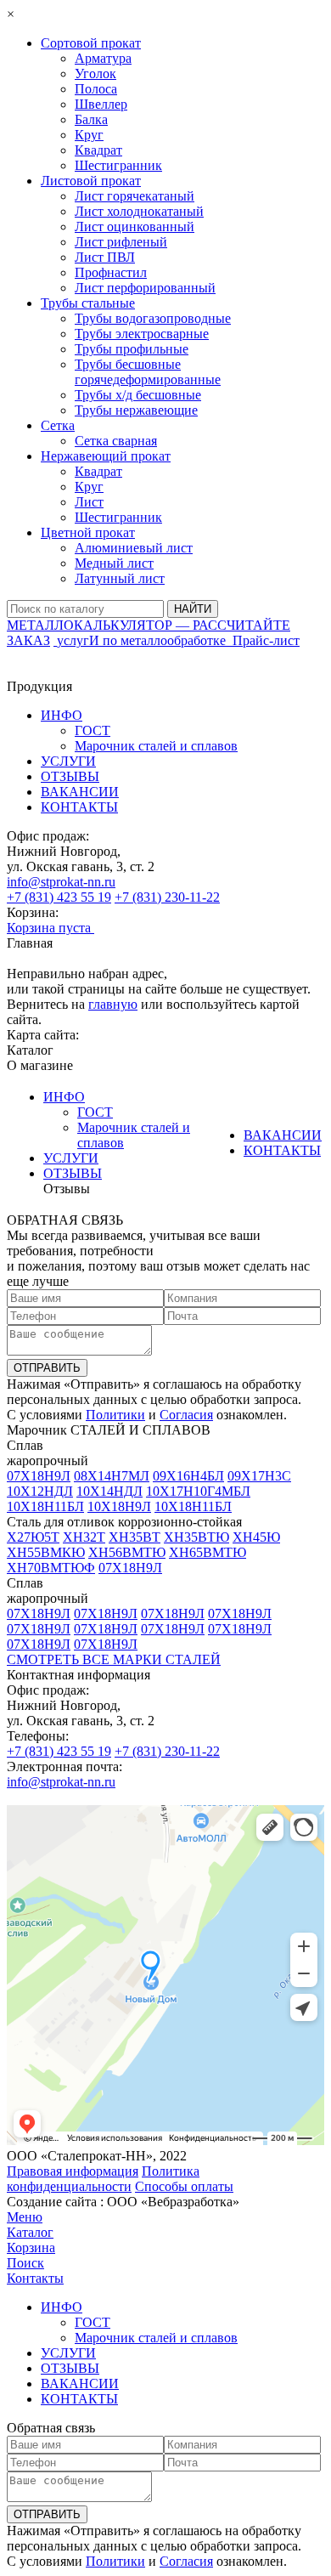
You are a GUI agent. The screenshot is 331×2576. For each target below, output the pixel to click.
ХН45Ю (256, 1537)
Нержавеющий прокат (106, 456)
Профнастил (111, 272)
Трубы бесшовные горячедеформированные (148, 372)
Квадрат (98, 150)
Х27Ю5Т (33, 1537)
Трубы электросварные (142, 334)
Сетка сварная (116, 441)
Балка (91, 119)
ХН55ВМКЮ (46, 1552)
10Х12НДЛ (40, 1491)
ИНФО (62, 715)
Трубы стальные (88, 303)
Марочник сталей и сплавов (156, 746)
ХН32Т (84, 1537)
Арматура (103, 58)
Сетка (58, 425)
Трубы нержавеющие (136, 410)
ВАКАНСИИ (80, 792)
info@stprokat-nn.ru (61, 882)
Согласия (186, 1415)
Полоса (96, 89)
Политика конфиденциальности (103, 2179)
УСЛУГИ (68, 761)
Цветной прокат (88, 532)
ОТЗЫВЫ (70, 776)
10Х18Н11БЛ (45, 1506)
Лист (89, 502)
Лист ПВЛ (105, 257)
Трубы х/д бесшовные (138, 395)
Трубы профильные (132, 349)
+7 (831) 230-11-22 (167, 897)
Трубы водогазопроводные (153, 318)
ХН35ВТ (135, 1537)
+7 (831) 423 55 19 (59, 897)
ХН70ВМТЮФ (51, 1568)
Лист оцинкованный (135, 226)
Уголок (95, 74)
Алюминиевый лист (134, 548)
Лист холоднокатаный (139, 211)
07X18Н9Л (39, 1476)
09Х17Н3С (259, 1476)
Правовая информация (73, 2171)
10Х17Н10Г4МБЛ (198, 1491)
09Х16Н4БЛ (188, 1476)
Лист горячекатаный (135, 196)
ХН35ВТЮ (196, 1537)
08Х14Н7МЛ (112, 1476)
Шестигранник (118, 165)
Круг (89, 135)
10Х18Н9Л (119, 1506)
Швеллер (101, 104)
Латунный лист (120, 578)
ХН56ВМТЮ (127, 1552)
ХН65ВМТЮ (208, 1552)
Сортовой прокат (91, 43)
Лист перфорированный (145, 288)
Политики (115, 1415)
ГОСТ (93, 730)
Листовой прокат (91, 181)
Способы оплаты (184, 2186)
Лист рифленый (121, 242)
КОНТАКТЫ (79, 807)
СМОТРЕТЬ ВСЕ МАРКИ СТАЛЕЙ (114, 1659)
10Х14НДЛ (109, 1491)
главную (113, 1004)
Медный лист (114, 563)
